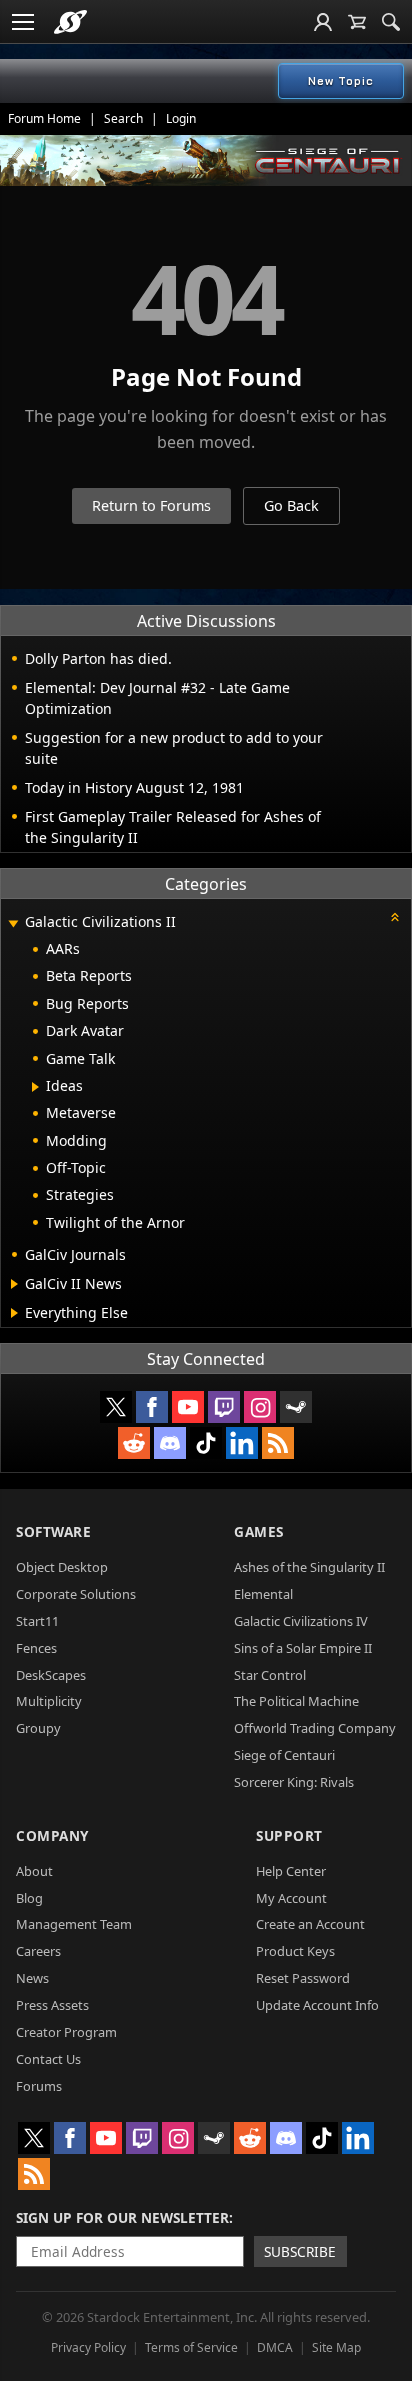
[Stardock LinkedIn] (242, 1443)
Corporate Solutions (76, 1594)
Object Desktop (62, 1567)
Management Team (74, 1924)
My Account (291, 1898)
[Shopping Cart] (357, 22)
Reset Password (303, 1978)
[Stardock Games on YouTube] (188, 1407)
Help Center (291, 1871)
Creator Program (66, 2032)
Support (289, 1835)
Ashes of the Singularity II (309, 1567)
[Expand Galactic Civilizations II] (13, 923)
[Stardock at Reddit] (134, 1443)
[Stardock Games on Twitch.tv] (224, 1407)
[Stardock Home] (70, 22)
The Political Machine (296, 1701)
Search (123, 118)
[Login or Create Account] (323, 22)
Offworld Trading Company (315, 1728)
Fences (36, 1648)
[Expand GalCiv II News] (14, 1284)
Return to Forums (151, 505)
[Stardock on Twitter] (116, 1407)
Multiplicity (49, 1701)
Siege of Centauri (284, 1755)
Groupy (38, 1728)
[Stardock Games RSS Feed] (278, 1443)
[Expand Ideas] (35, 1087)
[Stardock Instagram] (260, 1407)
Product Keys (295, 1951)
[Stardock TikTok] (206, 1443)
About (34, 1871)
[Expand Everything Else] (14, 1313)
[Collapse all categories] (395, 917)
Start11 (37, 1621)
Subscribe (300, 2251)
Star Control (270, 1675)
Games (259, 1531)
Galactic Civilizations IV (301, 1621)
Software (53, 1531)
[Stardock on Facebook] (152, 1407)
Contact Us (48, 2059)
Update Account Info (317, 2005)
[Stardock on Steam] (296, 1407)
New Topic (341, 81)
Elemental (263, 1594)
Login (181, 118)
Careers (38, 1951)
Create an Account (310, 1924)
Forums (39, 2086)
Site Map (336, 2347)
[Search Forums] (391, 22)
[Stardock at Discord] (170, 1443)
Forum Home (44, 118)
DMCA (275, 2347)
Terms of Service (191, 2347)
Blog (29, 1898)
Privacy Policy (88, 2347)
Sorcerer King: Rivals (294, 1782)
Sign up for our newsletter (122, 2217)
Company (52, 1835)
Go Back (291, 505)
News (32, 1978)
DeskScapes (51, 1675)
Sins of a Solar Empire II (303, 1648)
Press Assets (52, 2005)
